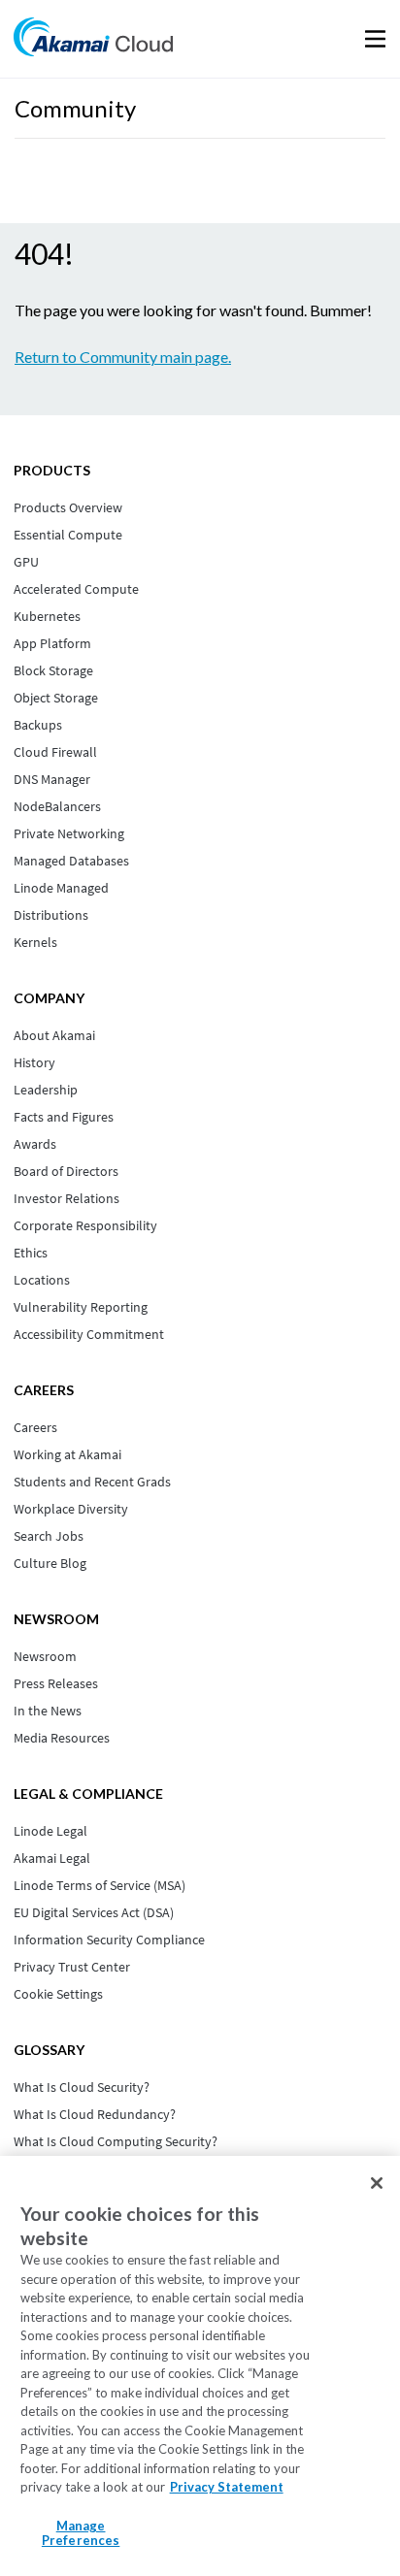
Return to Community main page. (123, 357)
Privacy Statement (227, 2487)
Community (75, 108)
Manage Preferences (81, 2533)
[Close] (377, 2183)
